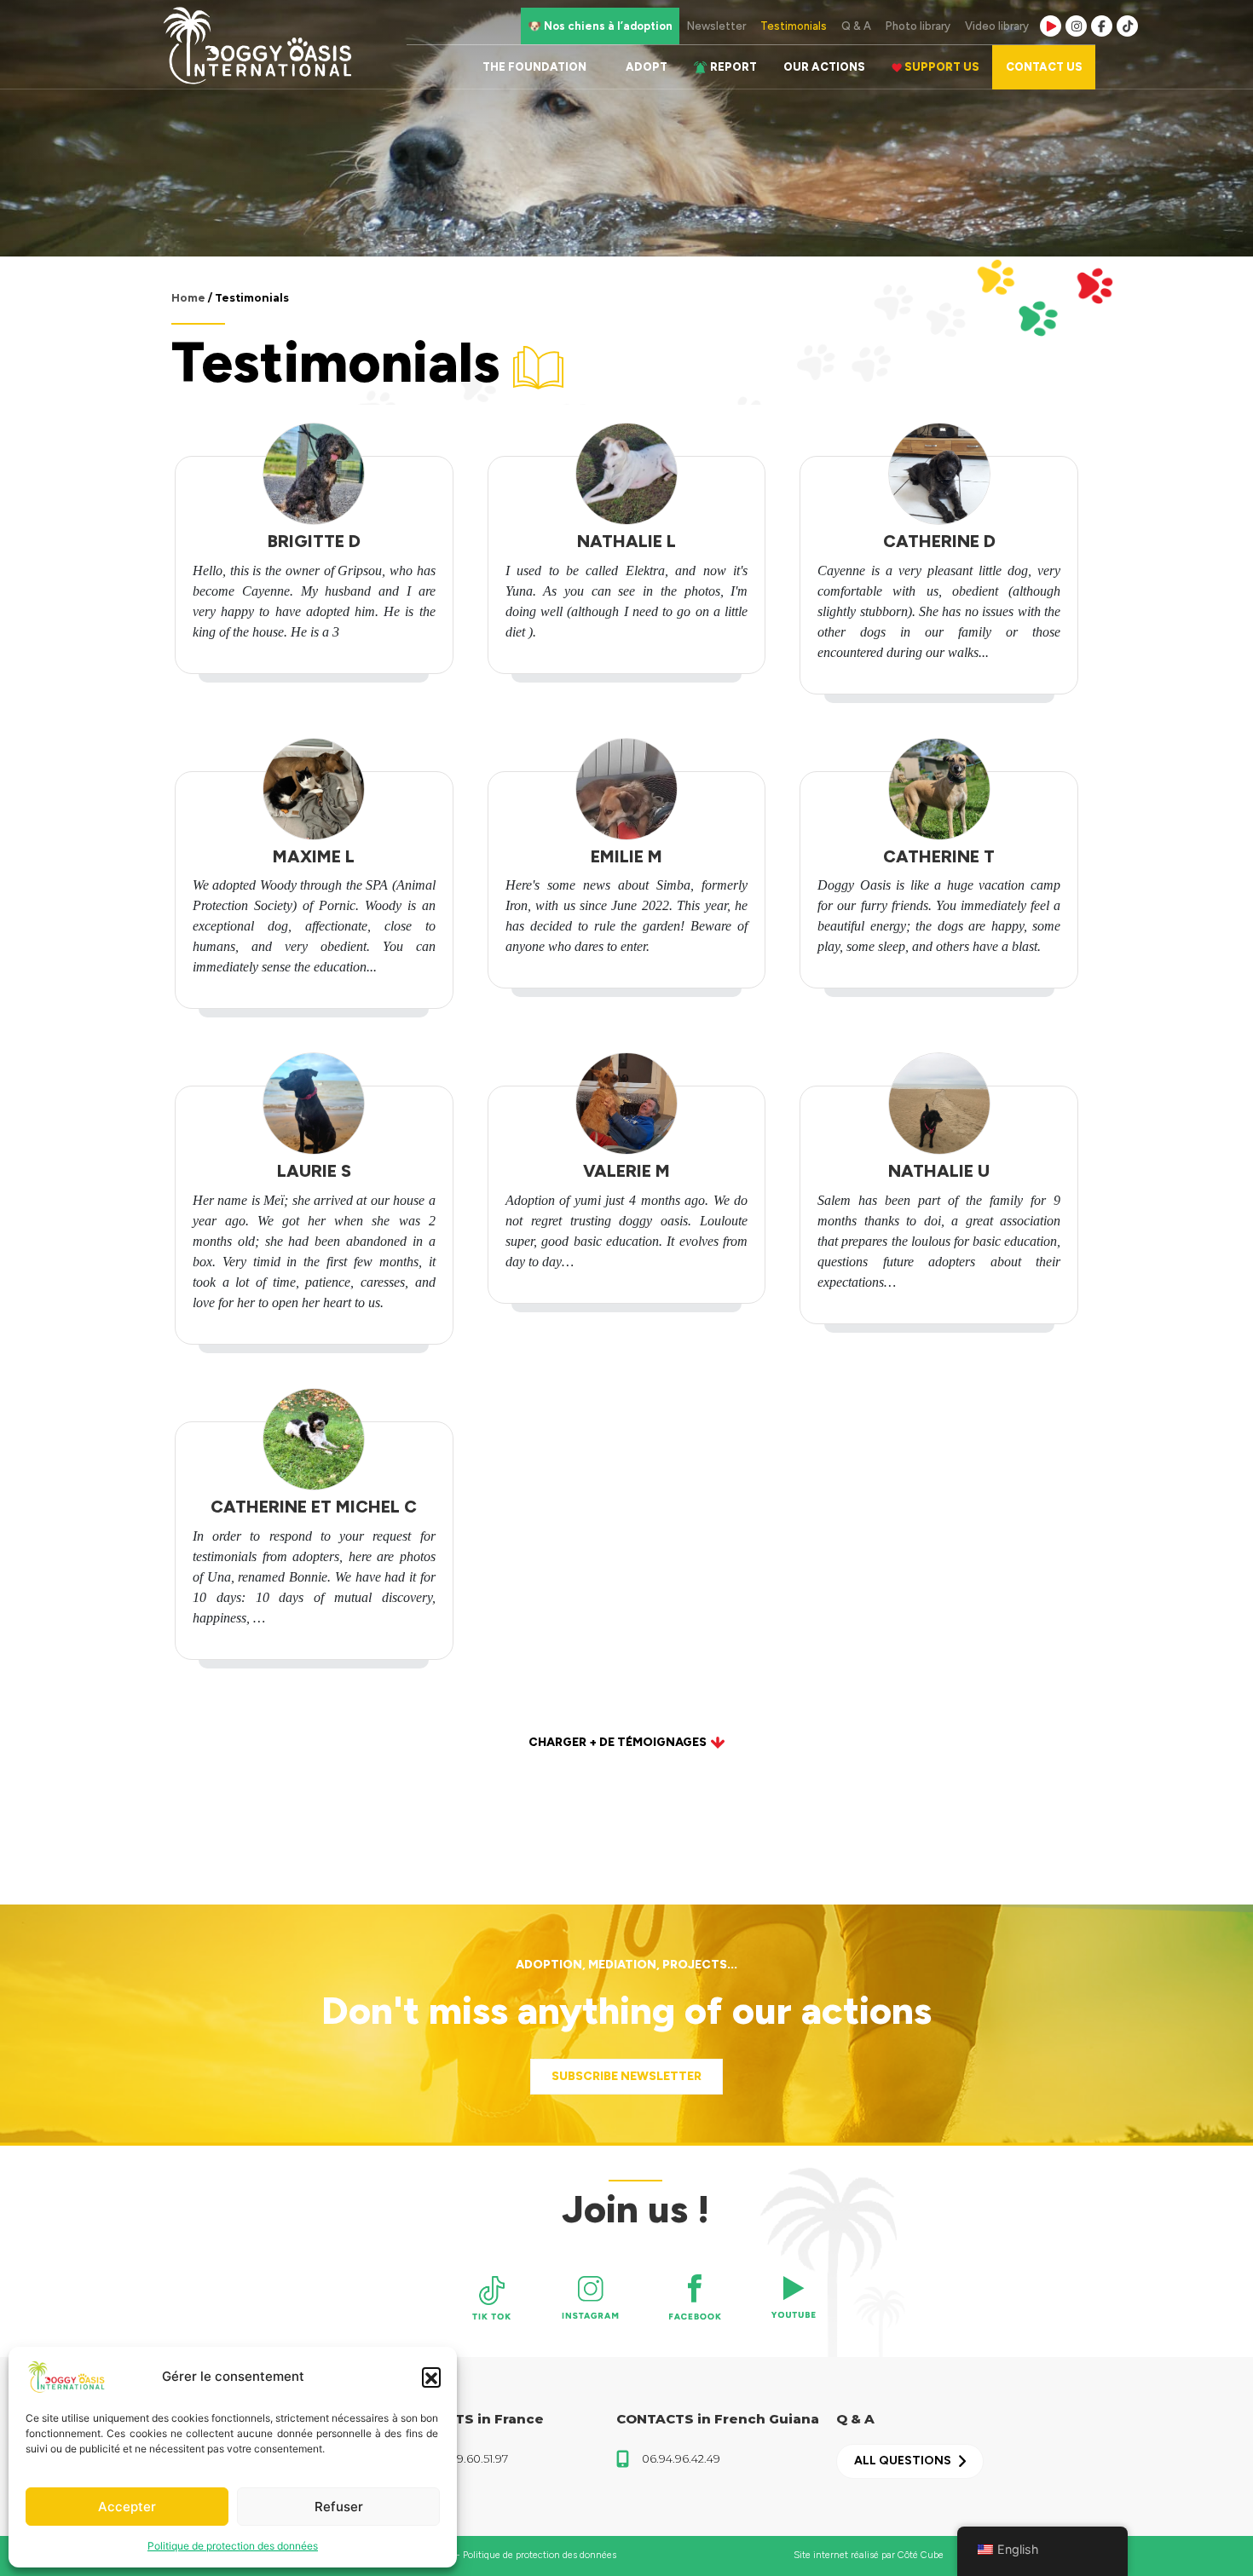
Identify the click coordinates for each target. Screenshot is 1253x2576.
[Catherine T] (939, 789)
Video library (997, 26)
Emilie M (626, 856)
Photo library (918, 26)
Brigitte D (314, 541)
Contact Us (1044, 67)
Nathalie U (939, 1171)
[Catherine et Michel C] (314, 1439)
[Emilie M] (626, 789)
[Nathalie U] (939, 1104)
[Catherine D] (939, 474)
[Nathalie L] (626, 474)
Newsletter (716, 26)
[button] (431, 2377)
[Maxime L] (314, 789)
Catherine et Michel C (314, 1507)
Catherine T (939, 856)
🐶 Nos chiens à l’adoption (600, 26)
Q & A (856, 26)
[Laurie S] (314, 1104)
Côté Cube (921, 2555)
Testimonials (794, 26)
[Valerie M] (626, 1104)
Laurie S (314, 1171)
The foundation (534, 67)
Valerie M (626, 1171)
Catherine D (939, 541)
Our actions (824, 67)
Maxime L (314, 856)
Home (188, 298)
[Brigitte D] (314, 474)
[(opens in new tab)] (492, 2297)
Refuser (339, 2507)
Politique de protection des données (233, 2546)
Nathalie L (626, 541)
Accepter (127, 2507)
